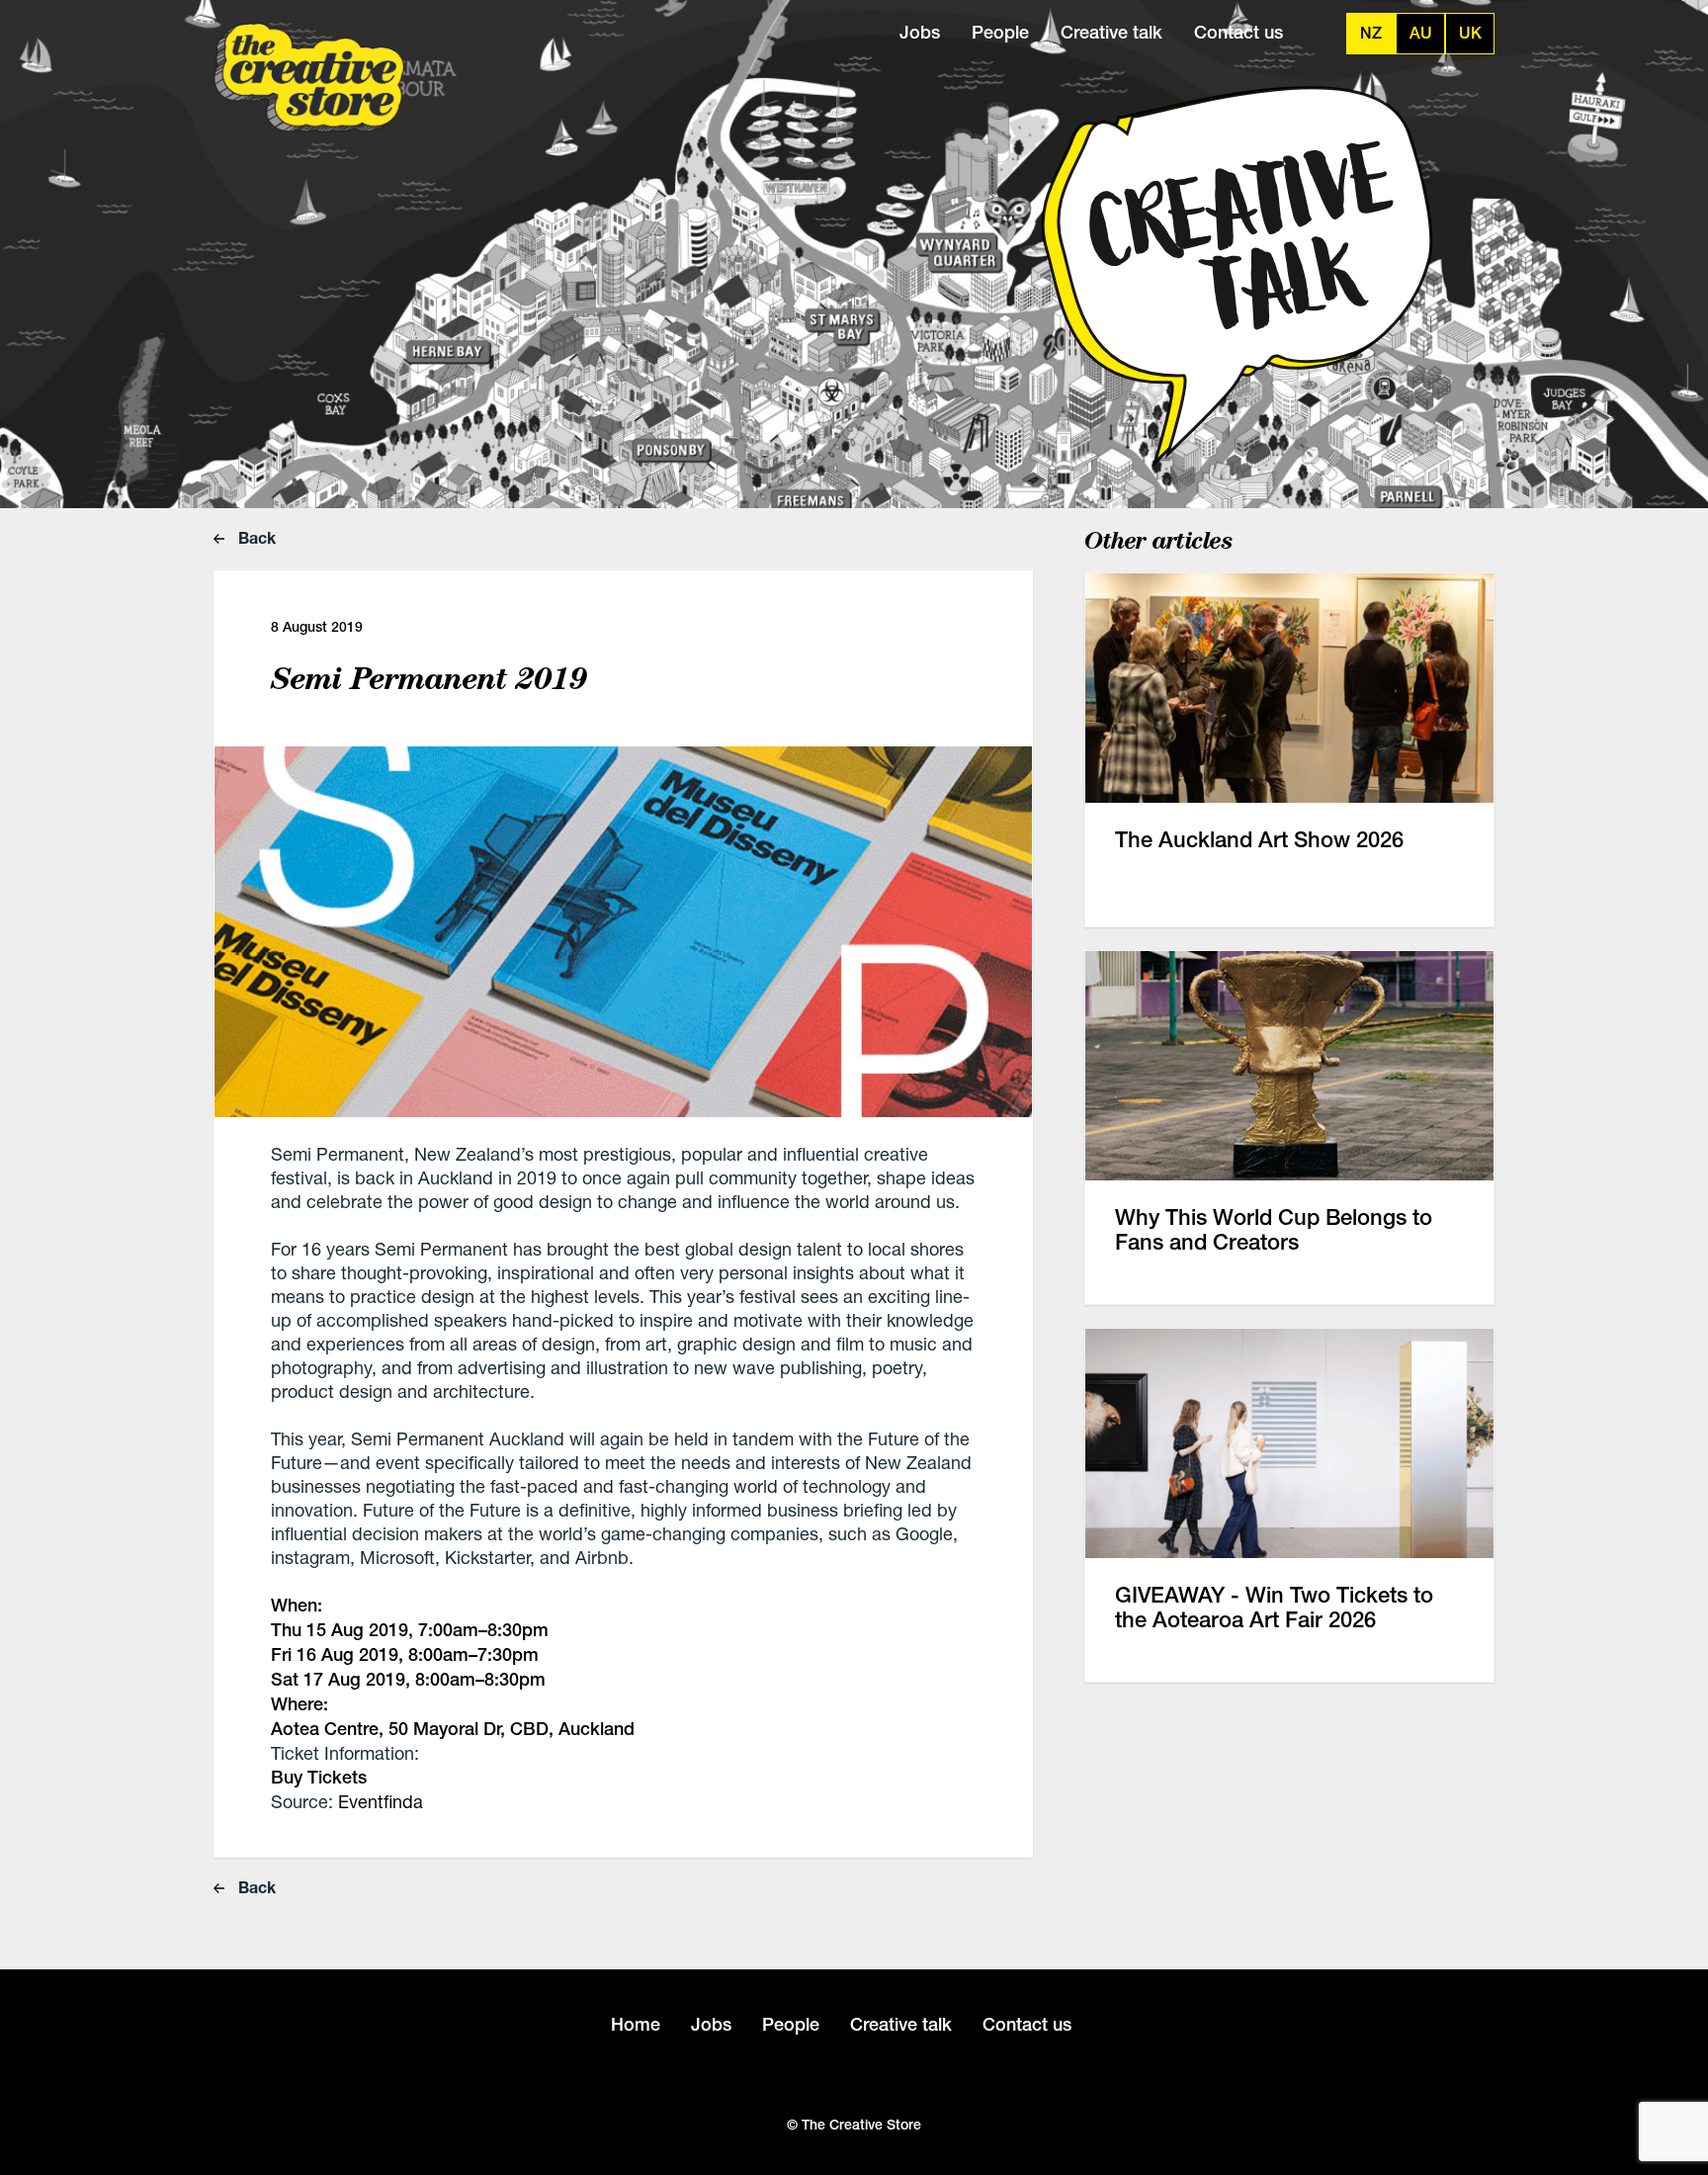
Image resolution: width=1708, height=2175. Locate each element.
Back (255, 537)
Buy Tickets (319, 1777)
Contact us (1238, 32)
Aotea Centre (325, 1729)
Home (636, 2024)
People (1000, 32)
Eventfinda (381, 1801)
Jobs (920, 32)
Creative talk (1111, 32)
